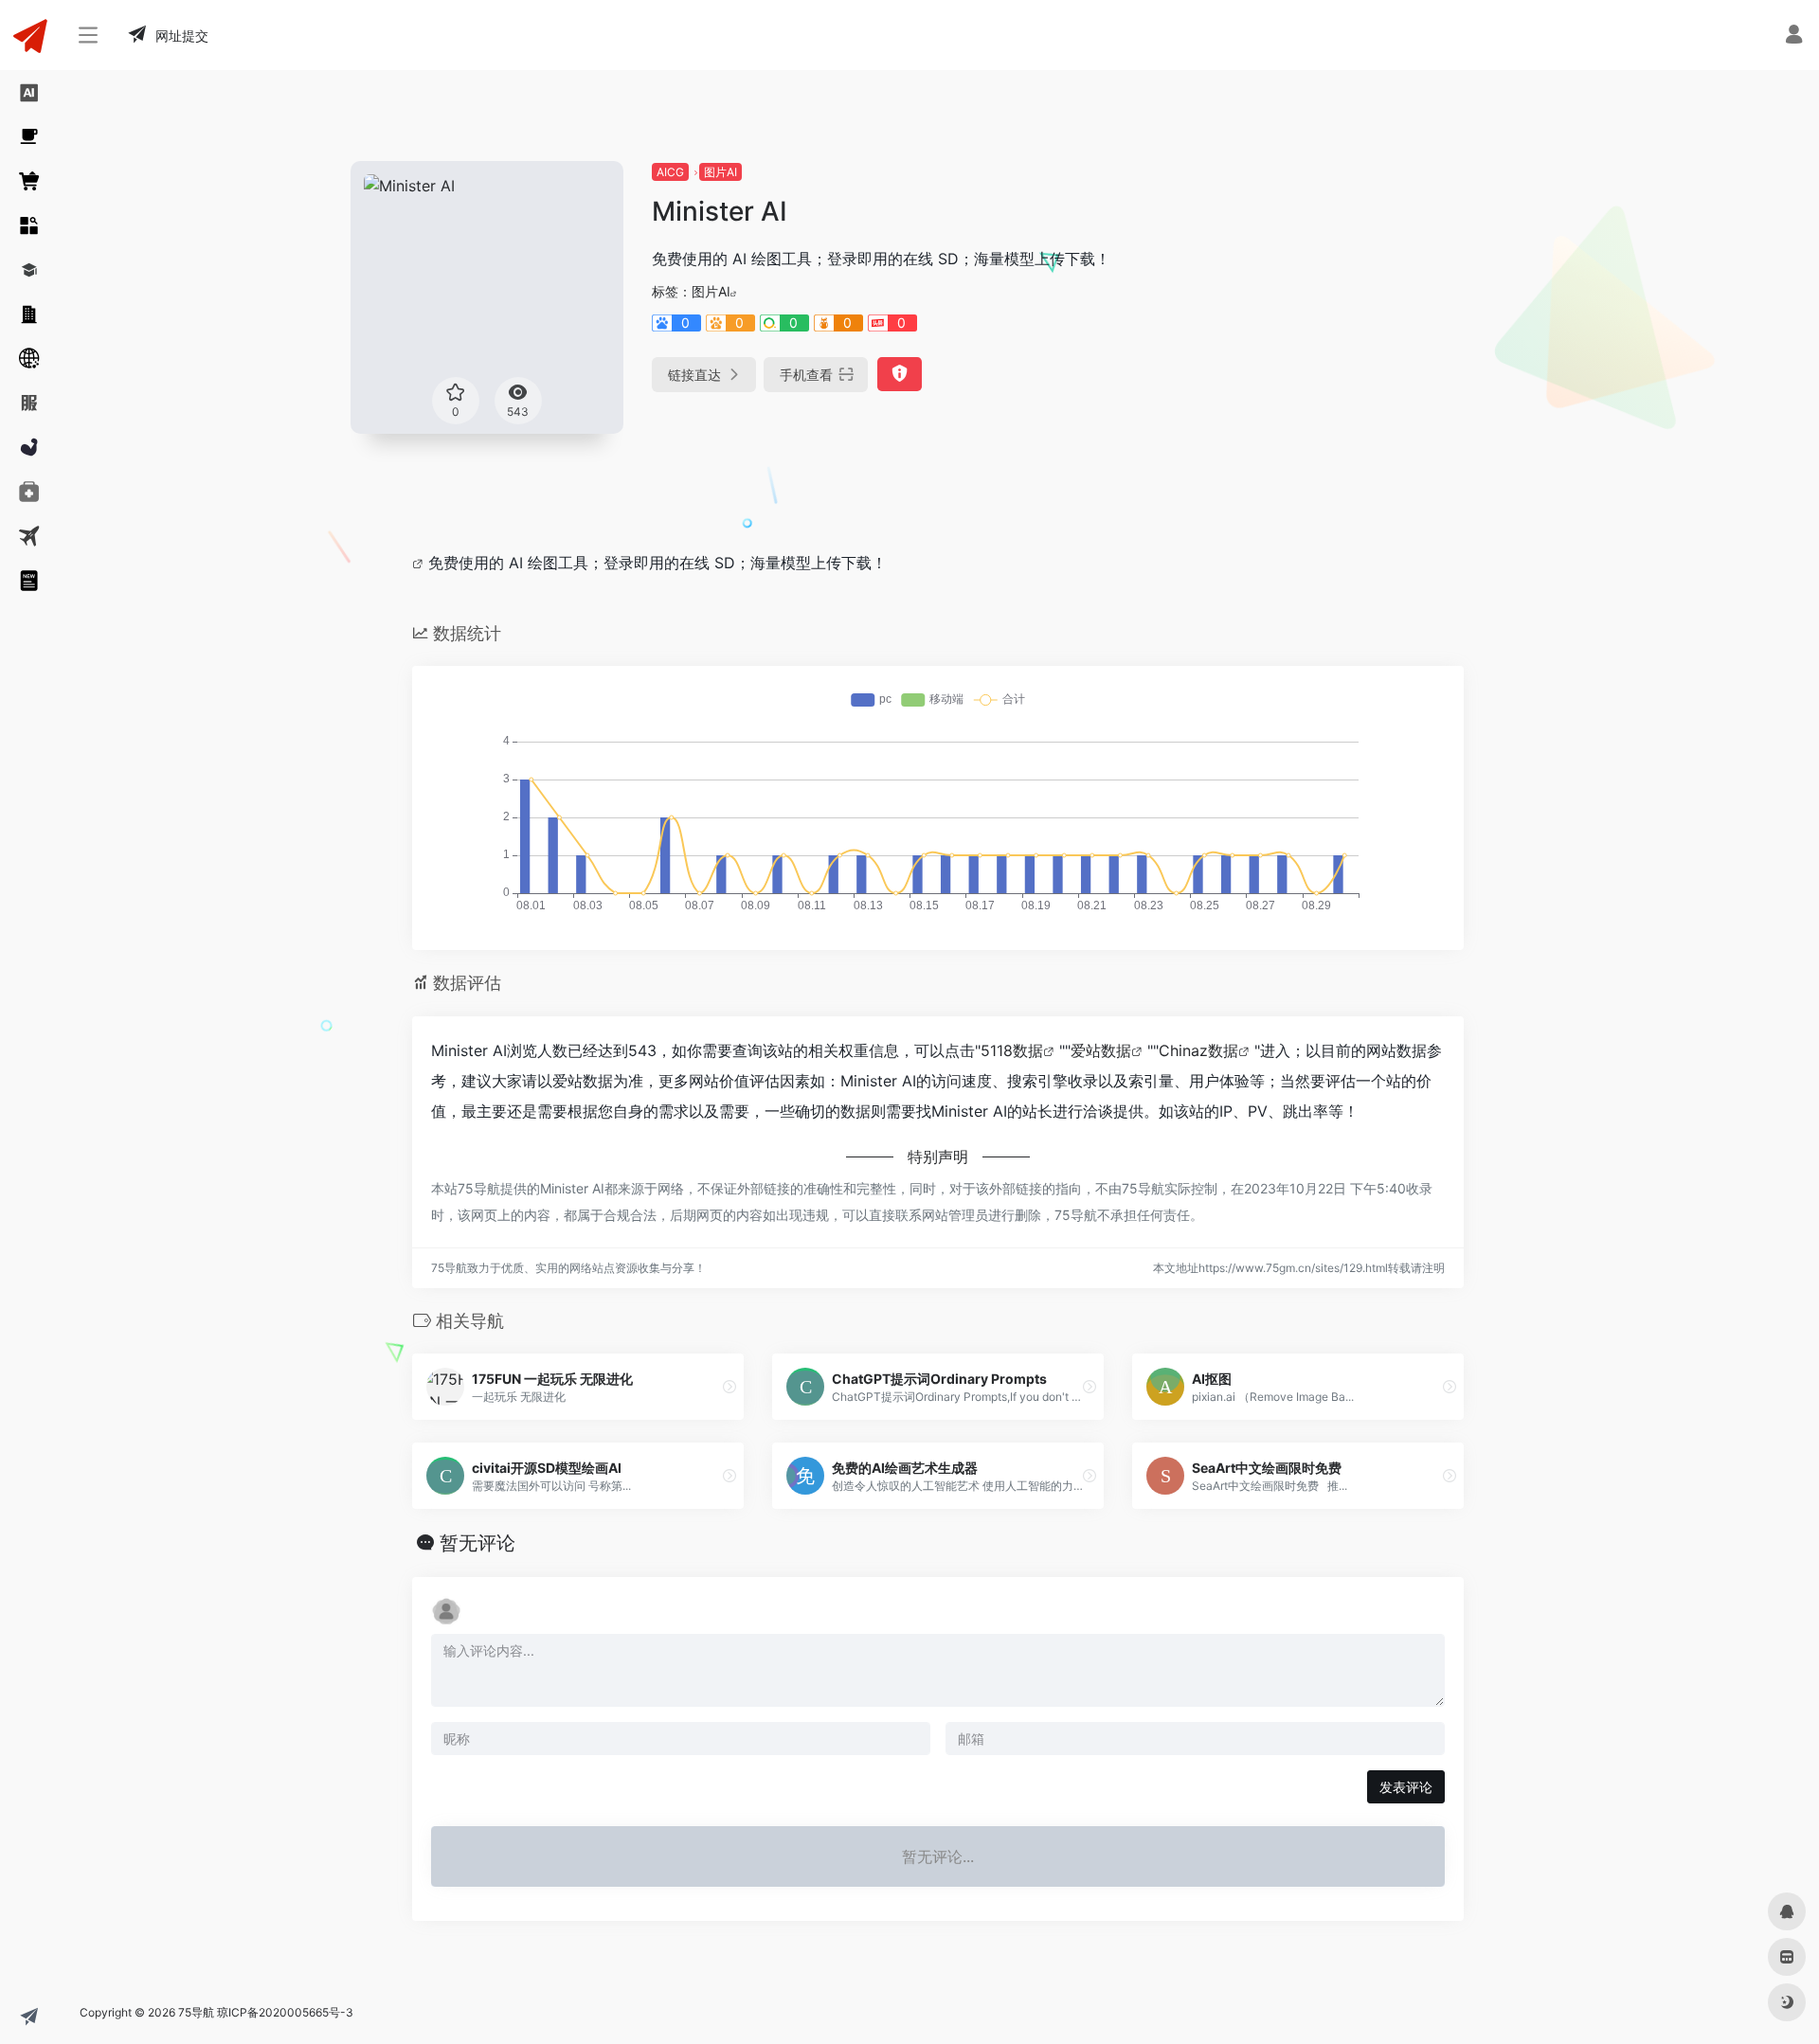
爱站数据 (1101, 1050)
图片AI (720, 172)
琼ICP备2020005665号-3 (285, 2012)
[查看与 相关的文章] (420, 563)
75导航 (196, 2012)
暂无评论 (477, 1543)
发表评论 (1406, 1787)
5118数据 (1012, 1050)
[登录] (1794, 36)
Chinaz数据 (1198, 1050)
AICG (670, 172)
